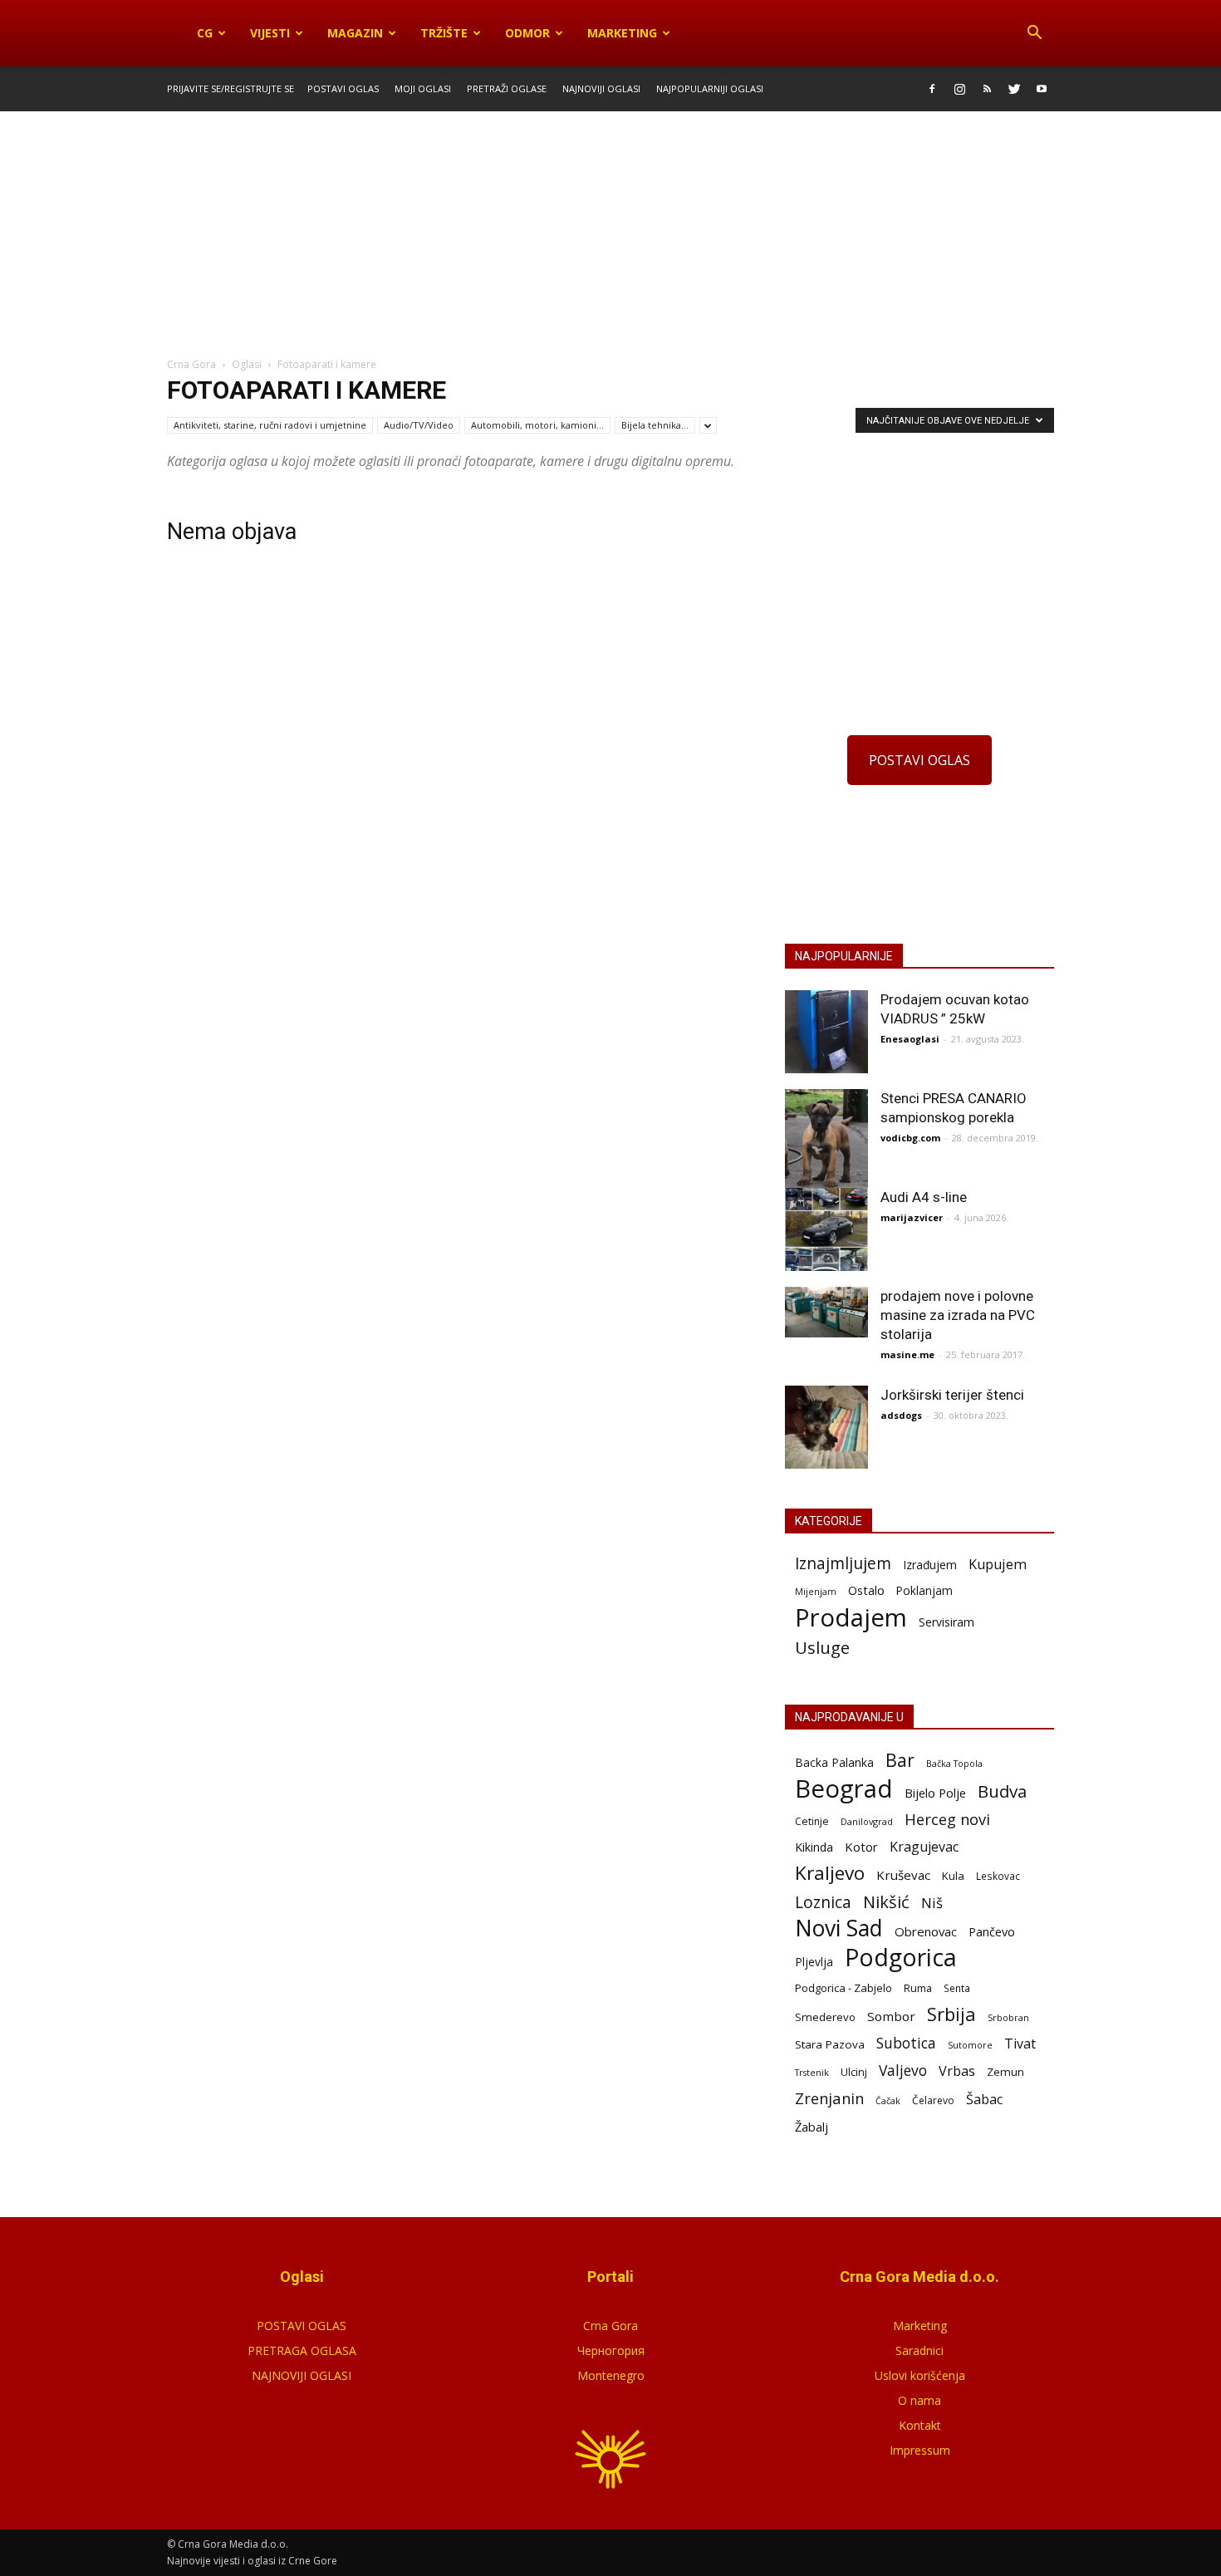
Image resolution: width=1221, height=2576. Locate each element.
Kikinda (814, 1847)
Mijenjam (816, 1592)
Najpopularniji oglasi (710, 88)
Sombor (891, 2016)
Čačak (888, 2101)
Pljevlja (814, 1962)
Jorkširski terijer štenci (952, 1395)
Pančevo (992, 1931)
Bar (900, 1760)
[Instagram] (959, 89)
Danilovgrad (867, 1821)
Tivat (1020, 2044)
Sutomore (970, 2045)
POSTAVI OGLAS (919, 760)
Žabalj (812, 2127)
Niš (932, 1903)
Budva (1002, 1791)
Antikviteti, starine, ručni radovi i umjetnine (270, 425)
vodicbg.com (910, 1138)
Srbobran (1008, 2017)
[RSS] (987, 89)
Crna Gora (610, 2326)
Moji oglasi (423, 88)
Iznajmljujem (843, 1564)
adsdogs (901, 1415)
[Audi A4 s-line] (826, 1229)
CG (205, 33)
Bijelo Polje (935, 1793)
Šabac (984, 2100)
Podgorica (901, 1958)
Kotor (861, 1847)
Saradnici (919, 2350)
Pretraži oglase (507, 88)
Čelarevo (933, 2100)
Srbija (951, 2014)
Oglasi (247, 364)
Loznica (823, 1902)
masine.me (907, 1354)
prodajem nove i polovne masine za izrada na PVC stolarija (958, 1315)
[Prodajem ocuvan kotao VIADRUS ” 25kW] (826, 1032)
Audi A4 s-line (924, 1197)
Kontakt (920, 2425)
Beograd (844, 1789)
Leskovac (998, 1876)
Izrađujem (930, 1565)
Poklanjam (924, 1590)
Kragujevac (924, 1847)
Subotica (906, 2043)
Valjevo (903, 2071)
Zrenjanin (829, 2098)
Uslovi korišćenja (920, 2375)
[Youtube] (1042, 89)
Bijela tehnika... (655, 425)
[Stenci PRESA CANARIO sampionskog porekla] (826, 1143)
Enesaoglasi (910, 1039)
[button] (1034, 33)
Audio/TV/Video (419, 425)
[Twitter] (1014, 89)
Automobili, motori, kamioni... (537, 425)
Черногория (611, 2350)
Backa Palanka (834, 1762)
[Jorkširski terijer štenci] (826, 1427)
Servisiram (946, 1622)
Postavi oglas (343, 88)
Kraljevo (830, 1873)
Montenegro (611, 2375)
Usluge (822, 1648)
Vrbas (957, 2071)
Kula (953, 1876)
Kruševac (903, 1875)
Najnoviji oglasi (601, 88)
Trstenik (812, 2072)
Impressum (920, 2450)
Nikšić (886, 1902)
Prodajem (851, 1618)
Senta (957, 1988)
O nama (919, 2400)
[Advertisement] (610, 235)
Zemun (1005, 2072)
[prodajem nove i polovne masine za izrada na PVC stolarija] (826, 1312)
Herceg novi (947, 1819)
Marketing (622, 33)
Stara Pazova (830, 2044)
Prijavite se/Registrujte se (230, 88)
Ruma (918, 1988)
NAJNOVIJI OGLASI (302, 2375)
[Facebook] (932, 89)
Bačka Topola (954, 1763)
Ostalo (866, 1590)
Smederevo (825, 2017)
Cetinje (812, 1821)
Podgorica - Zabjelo (843, 1988)
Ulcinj (854, 2072)
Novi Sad (839, 1928)
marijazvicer (912, 1217)
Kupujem (998, 1565)
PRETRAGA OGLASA (302, 2350)
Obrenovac (926, 1931)
